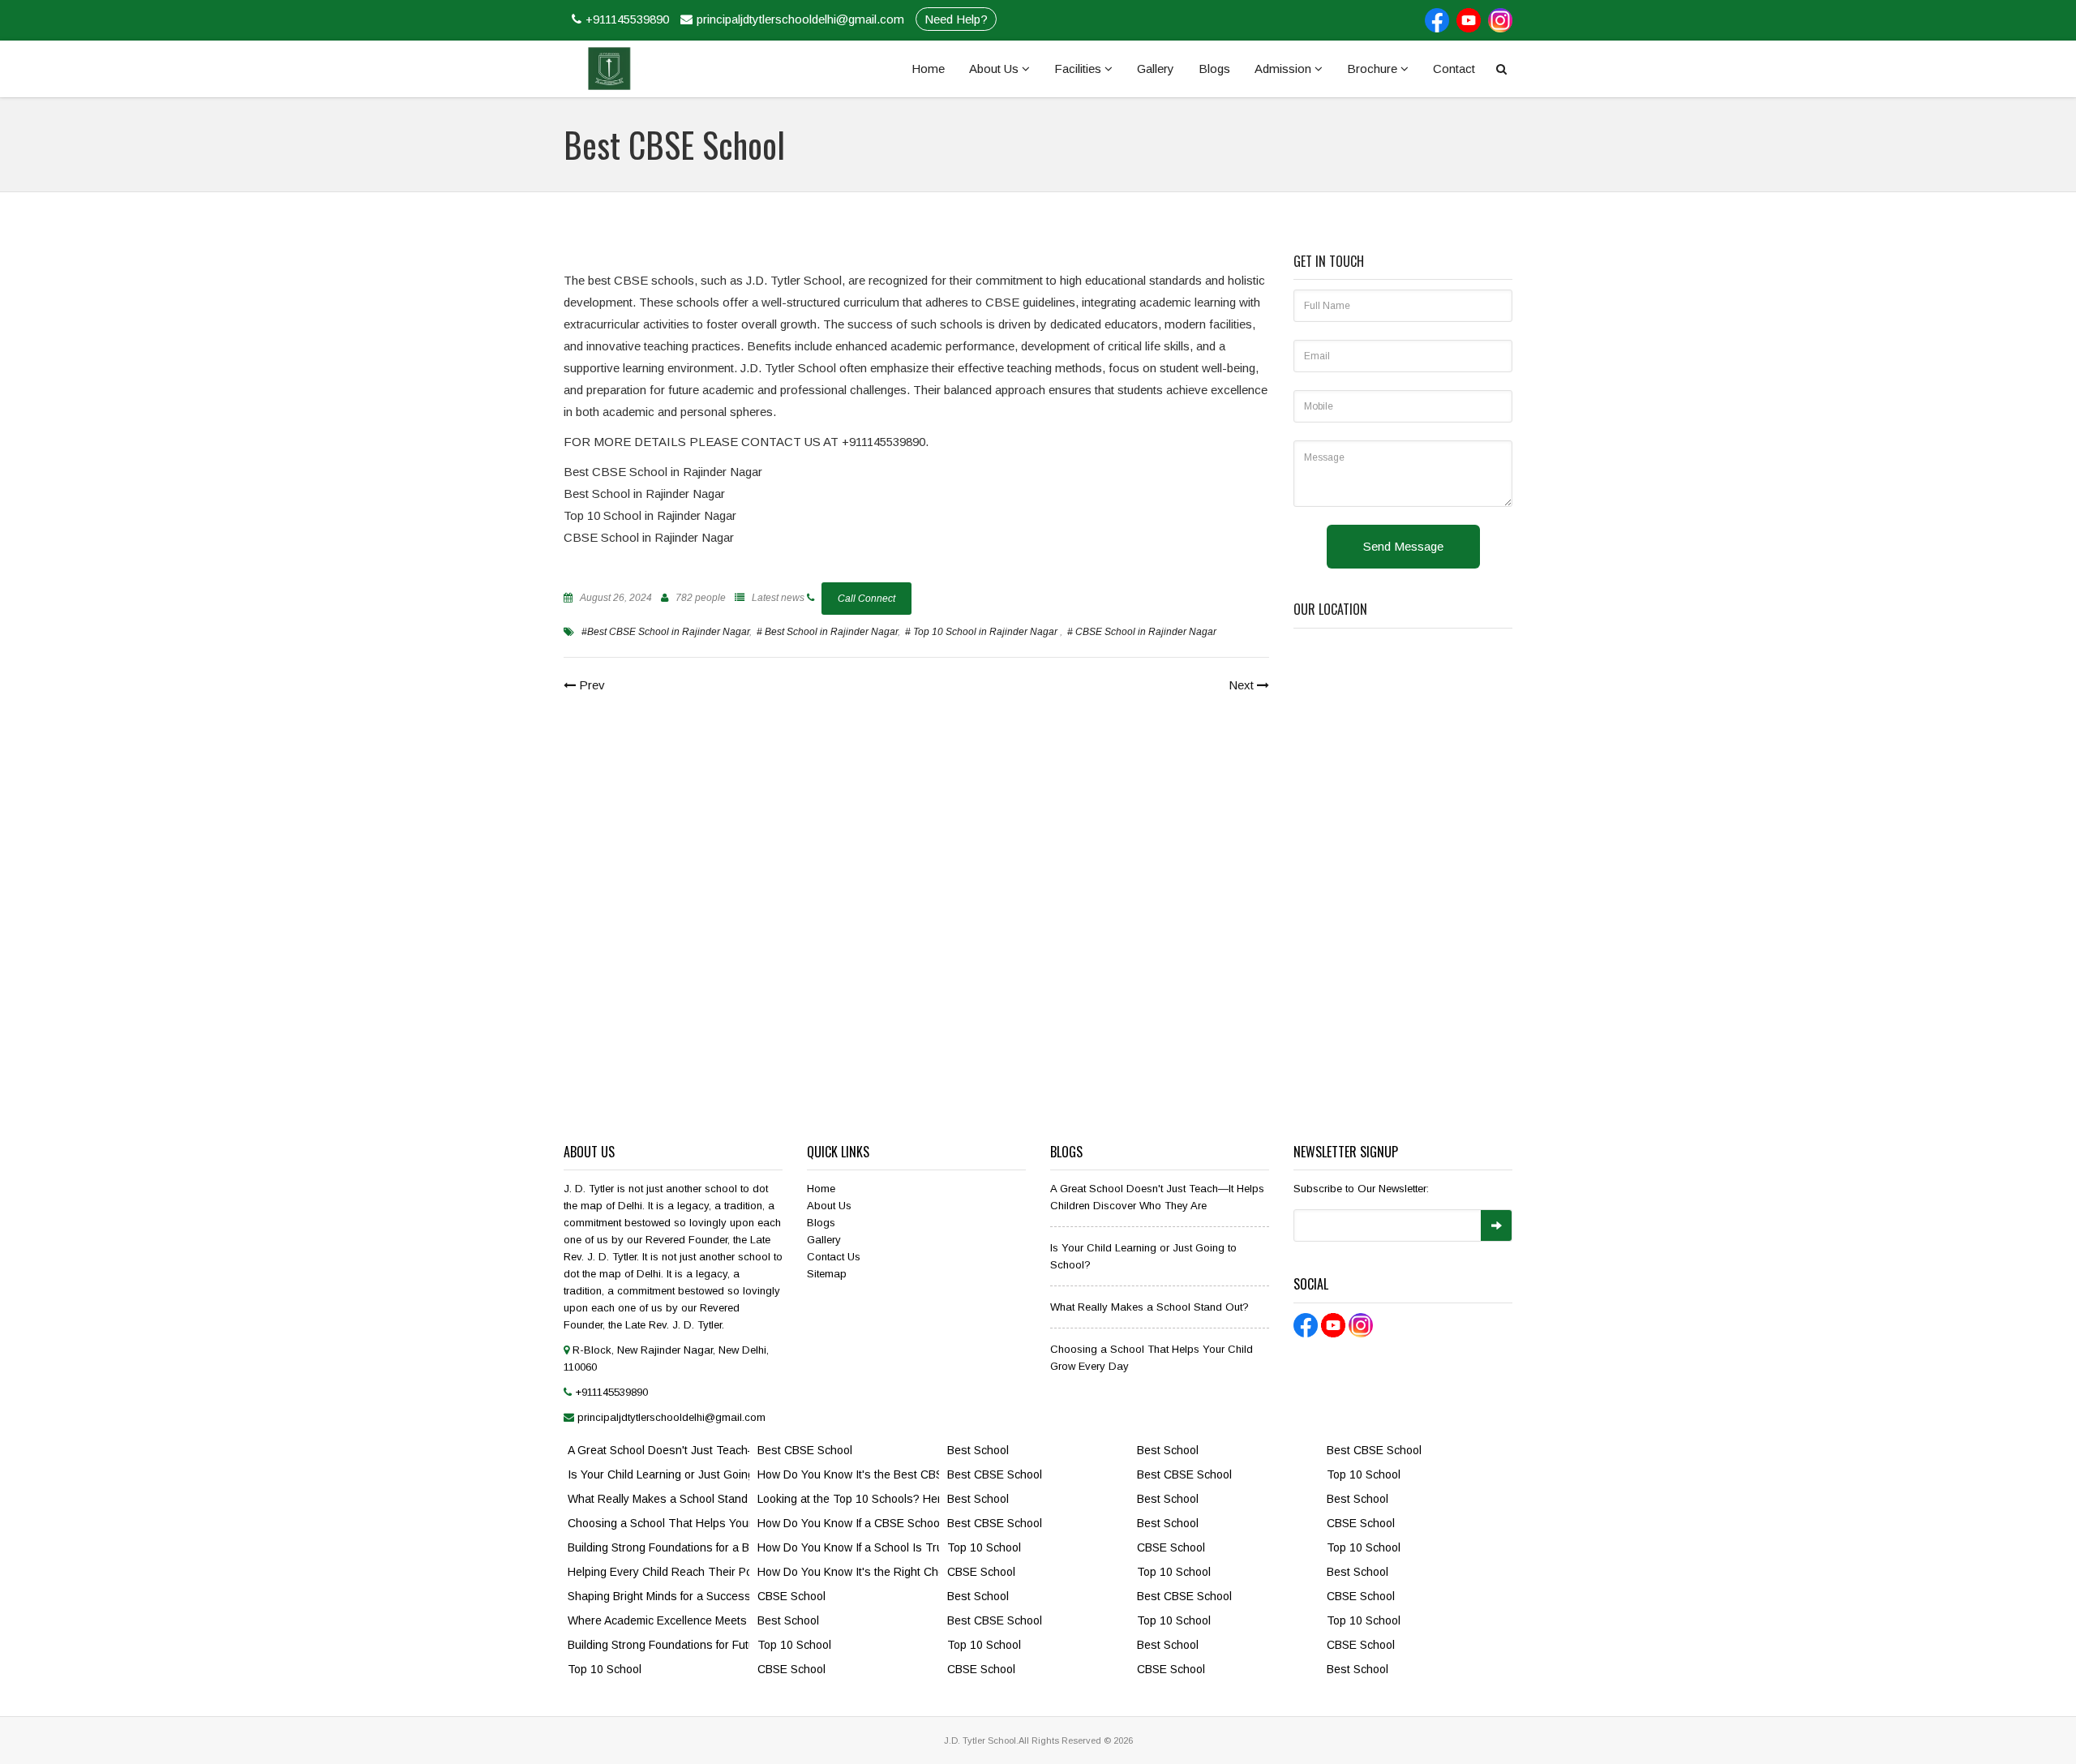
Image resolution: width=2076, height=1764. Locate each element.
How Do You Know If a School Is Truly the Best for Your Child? (848, 1547)
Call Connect (866, 599)
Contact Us (834, 1257)
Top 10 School (605, 1669)
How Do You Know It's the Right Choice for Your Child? (848, 1572)
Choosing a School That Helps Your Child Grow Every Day (658, 1523)
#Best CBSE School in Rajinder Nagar (665, 632)
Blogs (1214, 69)
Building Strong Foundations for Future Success (658, 1645)
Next (1243, 685)
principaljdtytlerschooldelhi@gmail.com (800, 19)
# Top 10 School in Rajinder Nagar (982, 632)
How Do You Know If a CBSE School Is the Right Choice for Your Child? (848, 1523)
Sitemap (827, 1274)
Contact (1454, 69)
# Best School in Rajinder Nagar (827, 632)
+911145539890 (627, 19)
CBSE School (791, 1596)
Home (928, 69)
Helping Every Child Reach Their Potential (658, 1572)
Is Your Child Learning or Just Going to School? (658, 1474)
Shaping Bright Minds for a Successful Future (658, 1596)
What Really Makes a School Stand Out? (1150, 1307)
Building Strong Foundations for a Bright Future (658, 1547)
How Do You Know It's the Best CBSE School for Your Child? (848, 1474)
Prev (590, 685)
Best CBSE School (805, 1450)
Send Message (1403, 546)
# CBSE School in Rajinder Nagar (1142, 632)
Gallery (1156, 69)
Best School (788, 1620)
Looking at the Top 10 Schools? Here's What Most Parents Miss (848, 1499)
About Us (995, 69)
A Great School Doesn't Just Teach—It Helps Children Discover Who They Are (658, 1450)
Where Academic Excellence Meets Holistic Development (658, 1620)
